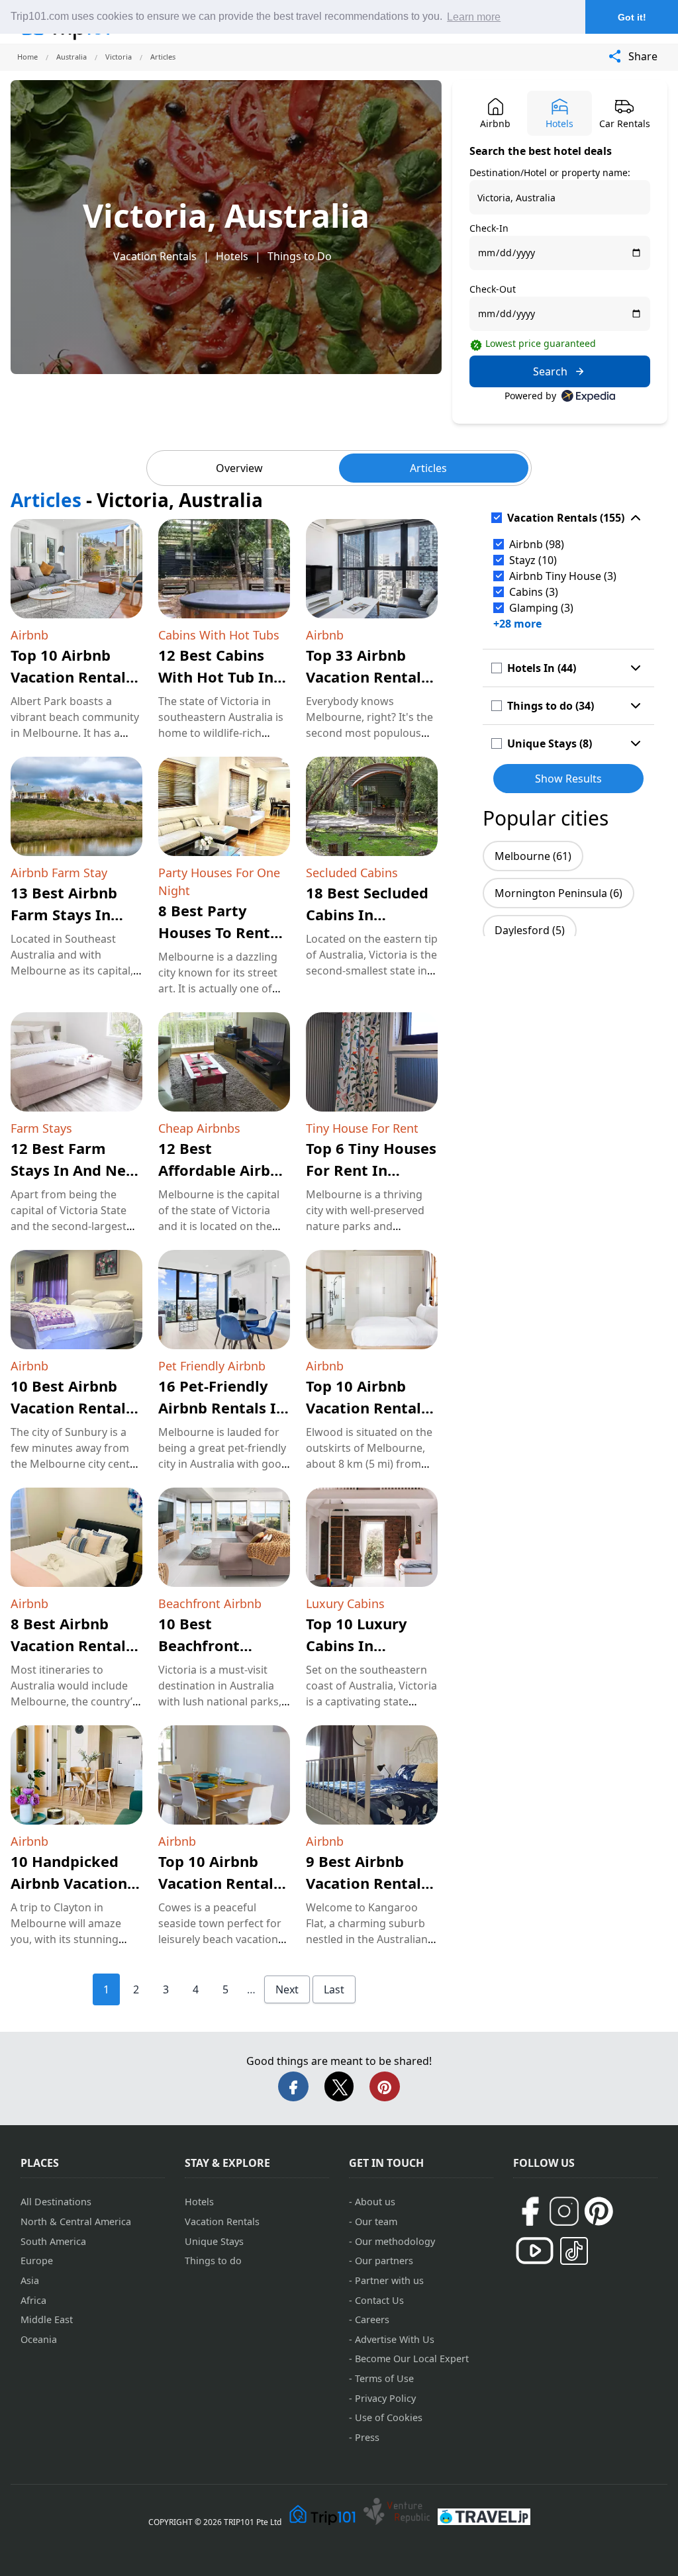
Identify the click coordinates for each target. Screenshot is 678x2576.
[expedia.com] (588, 396)
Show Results (568, 779)
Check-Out (493, 289)
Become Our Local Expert (412, 2359)
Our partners (384, 2261)
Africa (33, 2300)
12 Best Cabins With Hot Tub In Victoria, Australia (224, 677)
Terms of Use (384, 2378)
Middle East (47, 2319)
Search (550, 371)
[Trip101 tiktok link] (574, 2251)
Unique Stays (214, 2241)
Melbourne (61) (533, 856)
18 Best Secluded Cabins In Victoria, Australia (371, 914)
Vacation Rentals (155, 256)
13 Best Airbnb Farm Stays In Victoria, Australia (76, 914)
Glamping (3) (541, 608)
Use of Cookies (389, 2417)
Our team (376, 2221)
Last (334, 1989)
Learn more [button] (474, 17)
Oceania (39, 2339)
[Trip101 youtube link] (535, 2251)
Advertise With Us (395, 2339)
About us (375, 2202)
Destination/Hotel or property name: (550, 172)
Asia (30, 2280)
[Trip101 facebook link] (530, 2211)
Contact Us (379, 2300)
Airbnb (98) (537, 544)
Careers (372, 2319)
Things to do (213, 2261)
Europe (37, 2261)
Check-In (489, 228)
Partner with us (389, 2280)
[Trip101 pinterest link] (599, 2211)
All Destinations (56, 2202)
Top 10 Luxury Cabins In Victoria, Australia (371, 1645)
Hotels (232, 256)
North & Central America (76, 2221)
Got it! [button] (632, 17)
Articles (428, 468)
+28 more (517, 624)
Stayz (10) (533, 560)
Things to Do (300, 256)
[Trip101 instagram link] (564, 2211)
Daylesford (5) (530, 930)
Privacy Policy (385, 2398)
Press (367, 2437)
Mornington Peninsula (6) (558, 893)
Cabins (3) (534, 592)
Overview (239, 468)
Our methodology (395, 2241)
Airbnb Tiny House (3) (563, 576)
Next (287, 1989)
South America (53, 2241)
